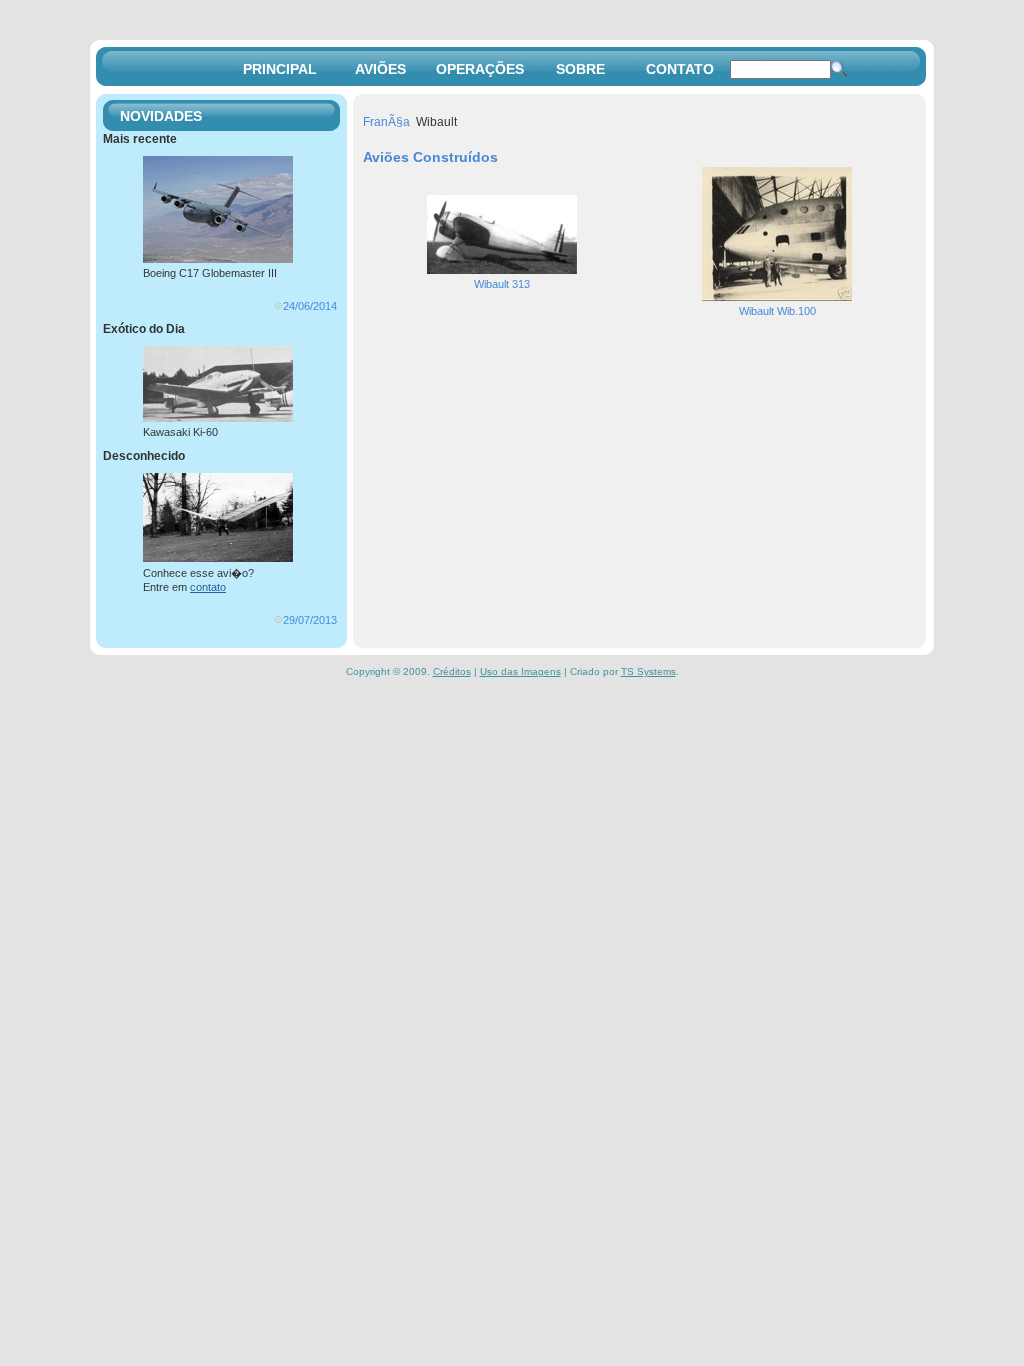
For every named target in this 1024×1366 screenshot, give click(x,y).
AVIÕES (380, 69)
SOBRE (580, 69)
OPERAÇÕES (480, 69)
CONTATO (680, 69)
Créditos (452, 671)
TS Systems (648, 671)
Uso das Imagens (520, 671)
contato (208, 587)
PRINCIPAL (280, 69)
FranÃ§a (386, 122)
